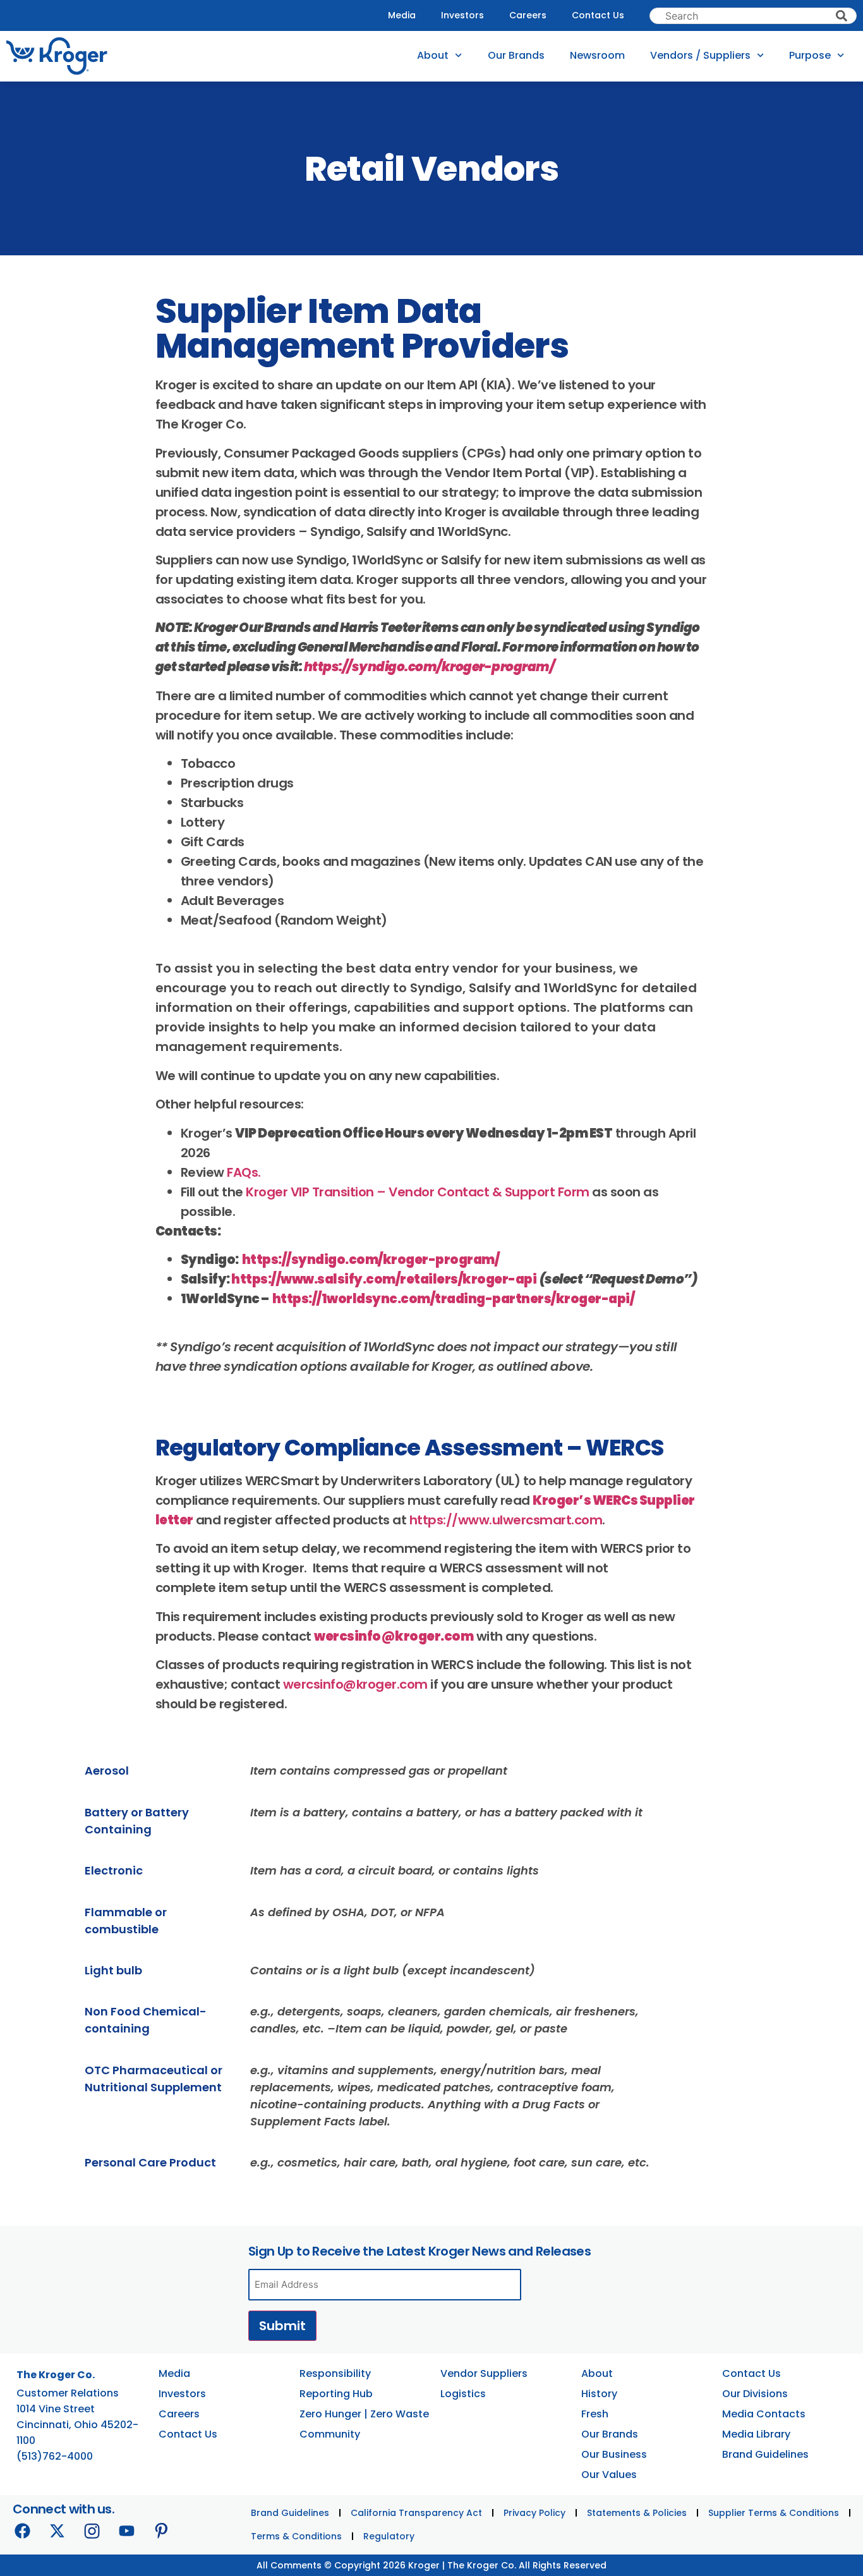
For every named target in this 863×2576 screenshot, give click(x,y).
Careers (528, 15)
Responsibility (335, 2373)
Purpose (810, 55)
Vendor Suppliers (484, 2373)
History (599, 2394)
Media (402, 15)
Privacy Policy (534, 2513)
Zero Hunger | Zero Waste (364, 2414)
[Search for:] (753, 16)
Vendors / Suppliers (700, 55)
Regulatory (389, 2536)
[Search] (842, 16)
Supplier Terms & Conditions (774, 2513)
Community (330, 2434)
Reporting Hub (336, 2394)
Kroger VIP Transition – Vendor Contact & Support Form (418, 1192)
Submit (282, 2326)
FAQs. (244, 1172)
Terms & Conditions (296, 2536)
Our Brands (516, 55)
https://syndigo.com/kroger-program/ (429, 667)
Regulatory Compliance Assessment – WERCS (410, 1448)
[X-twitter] (57, 2531)
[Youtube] (126, 2531)
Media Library (756, 2434)
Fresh (595, 2414)
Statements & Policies (637, 2513)
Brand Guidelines (765, 2454)
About (433, 55)
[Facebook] (22, 2531)
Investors (462, 15)
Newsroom (597, 55)
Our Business (614, 2454)
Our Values (609, 2475)
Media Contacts (764, 2414)
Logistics (463, 2394)
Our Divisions (755, 2394)
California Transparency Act (416, 2513)
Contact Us (598, 15)
